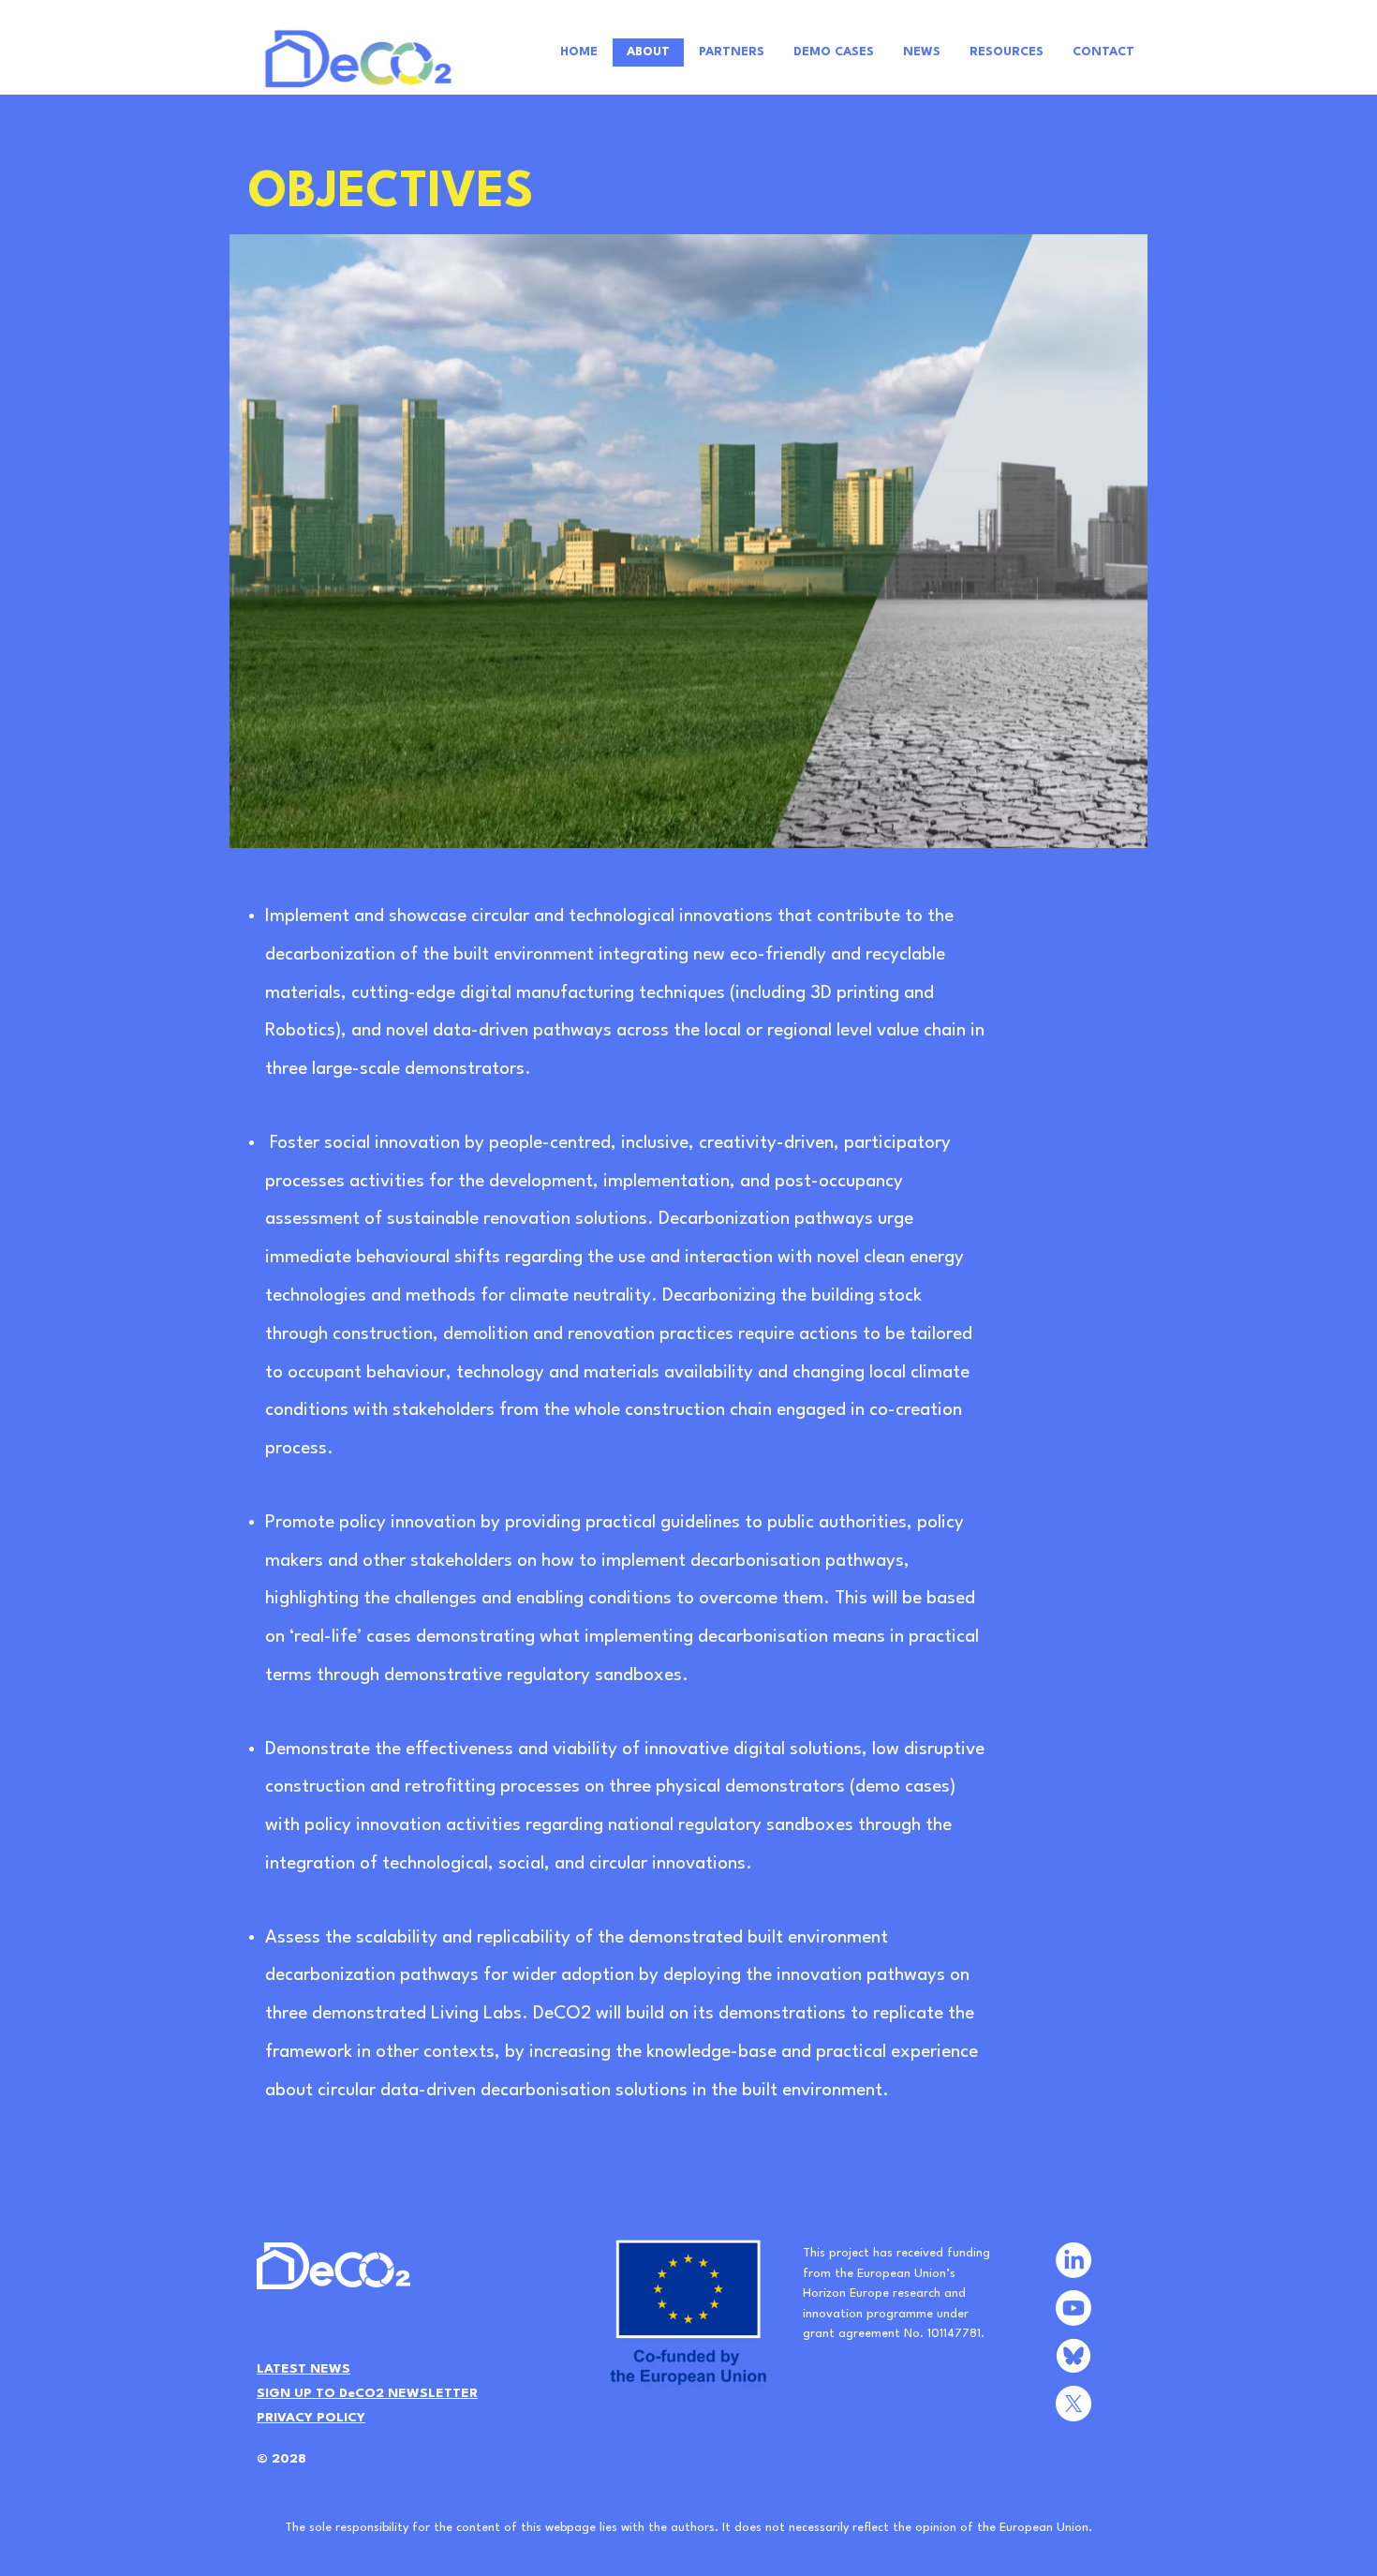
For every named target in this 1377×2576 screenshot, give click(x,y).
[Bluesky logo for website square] (1073, 2356)
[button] (367, 2391)
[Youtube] (1073, 2308)
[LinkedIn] (1073, 2260)
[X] (1073, 2404)
